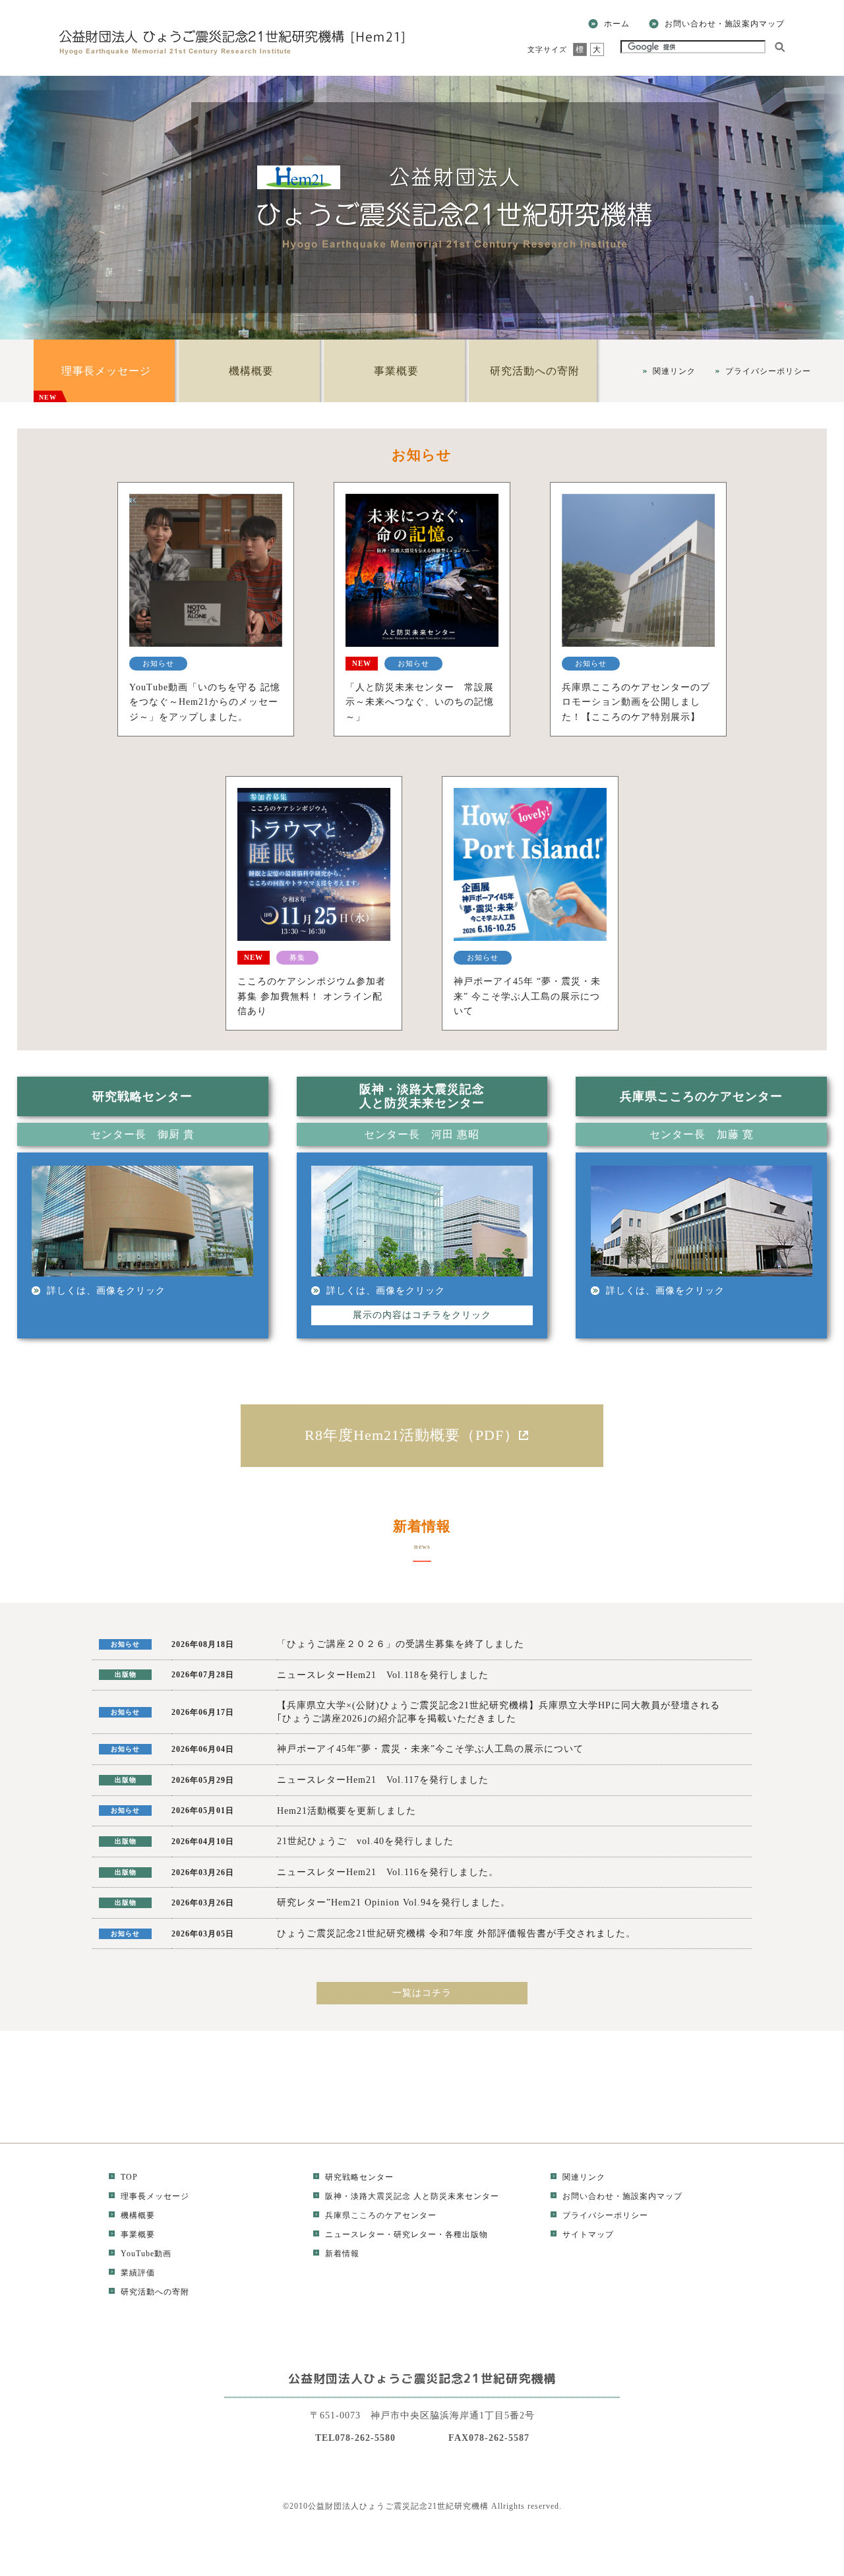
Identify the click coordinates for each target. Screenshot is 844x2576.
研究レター (415, 2234)
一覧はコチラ (422, 1993)
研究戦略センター (359, 2177)
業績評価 (138, 2273)
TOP (129, 2177)
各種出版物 (467, 2234)
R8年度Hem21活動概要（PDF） (412, 1435)
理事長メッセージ (95, 383)
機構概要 (251, 371)
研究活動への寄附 (535, 371)
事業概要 (396, 371)
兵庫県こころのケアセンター (381, 2215)
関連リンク (674, 371)
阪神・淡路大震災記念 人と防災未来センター (412, 2196)
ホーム (617, 24)
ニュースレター (355, 2234)
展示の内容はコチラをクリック (422, 1315)
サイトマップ (588, 2234)
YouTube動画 (146, 2254)
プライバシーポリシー (768, 371)
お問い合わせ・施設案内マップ (725, 24)
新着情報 (342, 2254)
